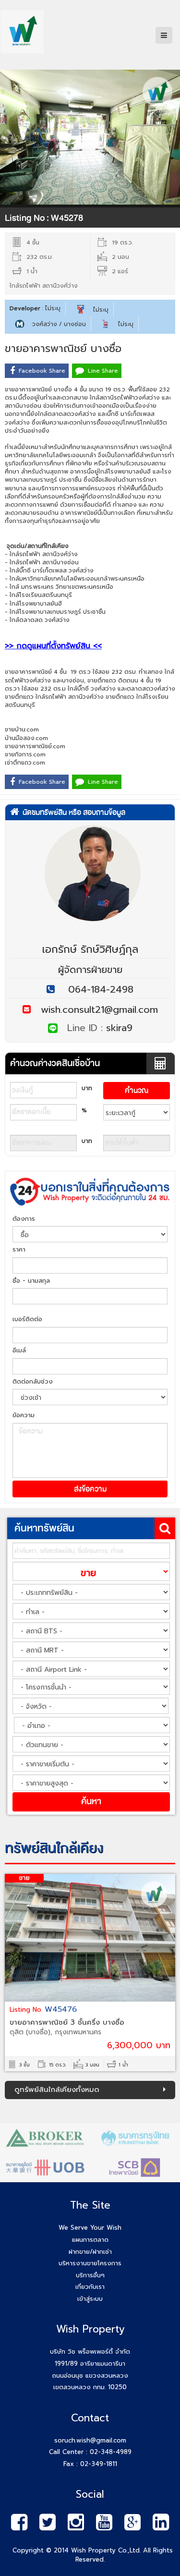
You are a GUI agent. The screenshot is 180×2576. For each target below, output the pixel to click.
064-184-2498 (101, 989)
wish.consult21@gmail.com (94, 1009)
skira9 (119, 1028)
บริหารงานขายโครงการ (90, 2263)
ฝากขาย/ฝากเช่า (90, 2252)
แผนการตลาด (90, 2240)
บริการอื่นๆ (90, 2275)
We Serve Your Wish (90, 2228)
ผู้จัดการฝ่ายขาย (90, 970)
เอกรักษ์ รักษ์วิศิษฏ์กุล (90, 949)
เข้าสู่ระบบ (90, 2299)
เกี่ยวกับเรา (90, 2287)
